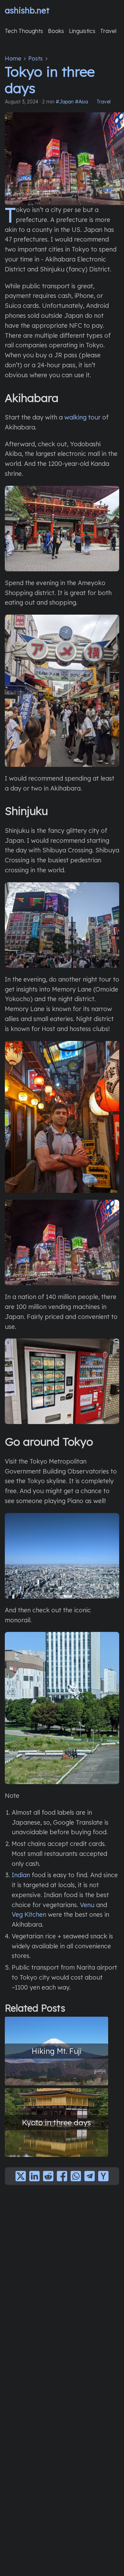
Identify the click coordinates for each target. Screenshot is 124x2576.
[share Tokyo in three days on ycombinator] (103, 2176)
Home (13, 58)
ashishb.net (27, 10)
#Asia (82, 102)
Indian (21, 1875)
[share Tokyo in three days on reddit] (48, 2176)
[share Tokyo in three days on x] (21, 2176)
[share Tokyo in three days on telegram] (90, 2176)
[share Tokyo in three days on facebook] (62, 2176)
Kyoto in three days (56, 2122)
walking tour (82, 417)
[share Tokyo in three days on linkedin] (34, 2176)
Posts (35, 58)
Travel (104, 102)
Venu (87, 1905)
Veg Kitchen (29, 1914)
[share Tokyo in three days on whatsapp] (76, 2176)
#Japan (65, 102)
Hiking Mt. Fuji (57, 2051)
